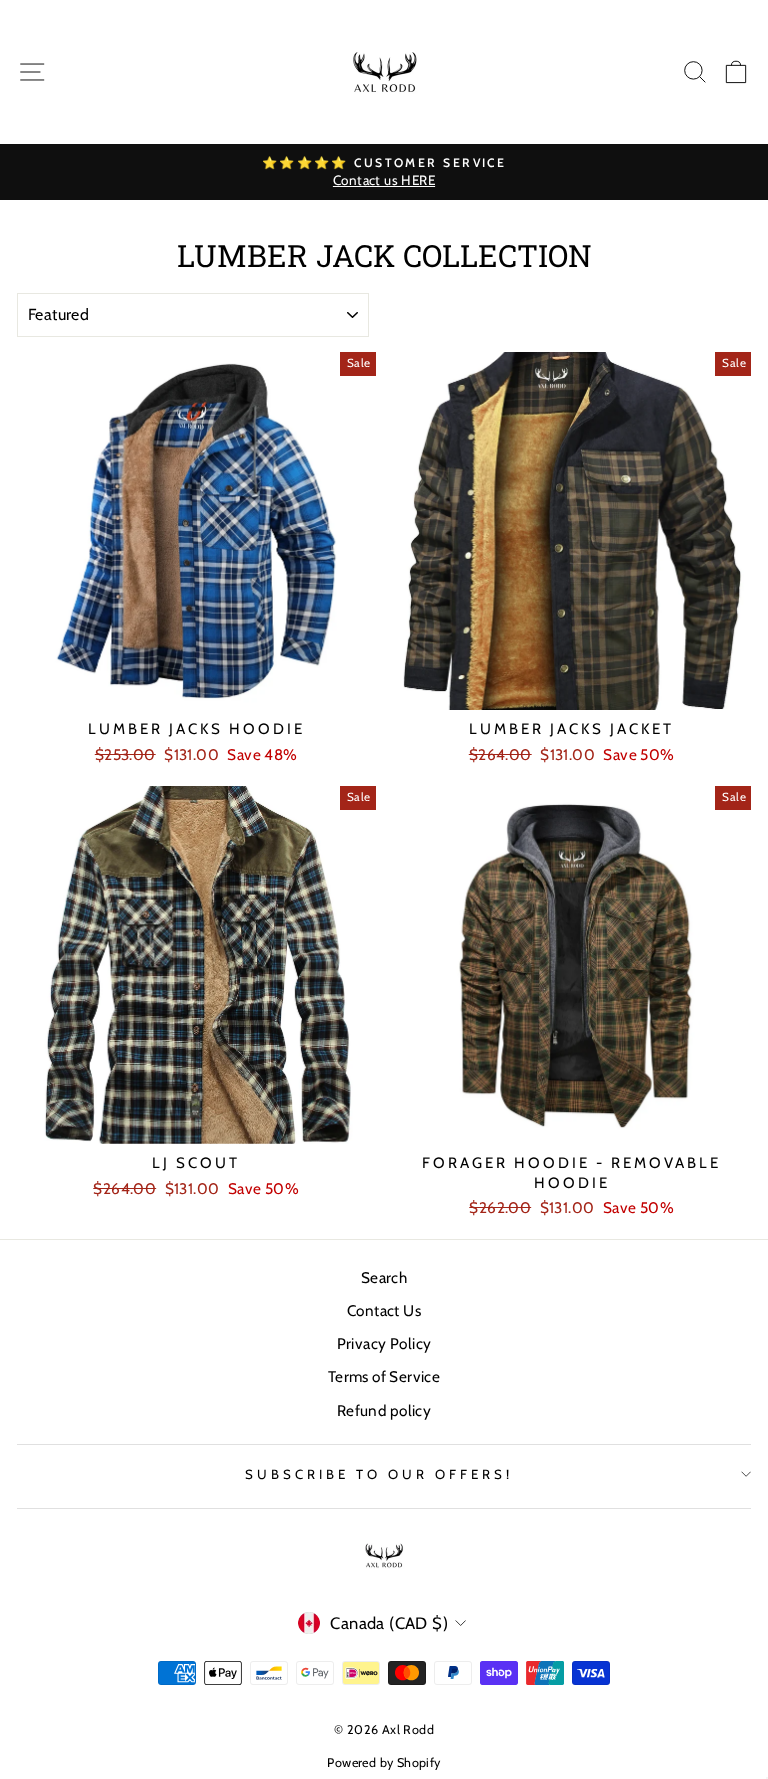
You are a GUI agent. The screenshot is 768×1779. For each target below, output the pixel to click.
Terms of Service (384, 1376)
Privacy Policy (384, 1343)
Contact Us (384, 1310)
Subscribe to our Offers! (378, 1474)
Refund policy (384, 1410)
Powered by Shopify (383, 1762)
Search (384, 1277)
